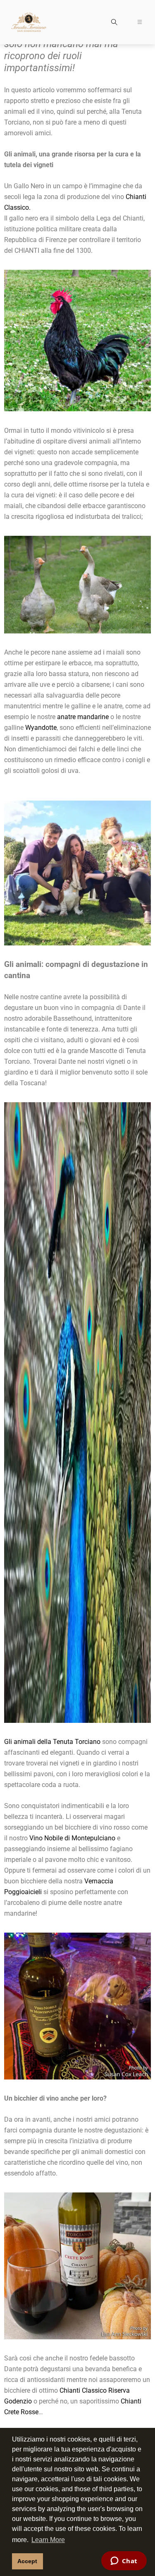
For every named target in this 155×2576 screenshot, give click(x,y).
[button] (114, 23)
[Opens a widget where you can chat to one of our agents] (124, 2562)
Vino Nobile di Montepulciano (72, 1838)
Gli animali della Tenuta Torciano (52, 1742)
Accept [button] (27, 2561)
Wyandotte (41, 728)
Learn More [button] (48, 2540)
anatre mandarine (83, 717)
